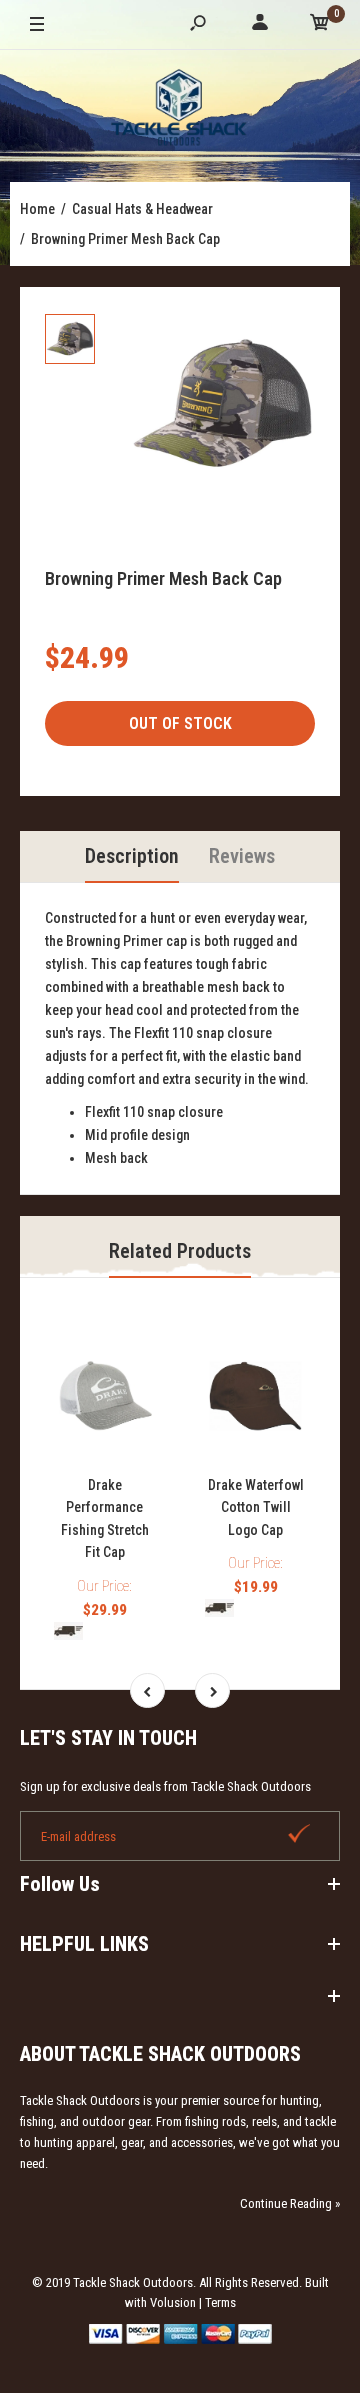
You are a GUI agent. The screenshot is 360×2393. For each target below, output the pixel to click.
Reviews (242, 856)
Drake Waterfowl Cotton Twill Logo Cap (256, 1507)
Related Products (180, 1251)
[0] (320, 25)
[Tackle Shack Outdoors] (180, 110)
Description (132, 856)
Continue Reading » (290, 2203)
